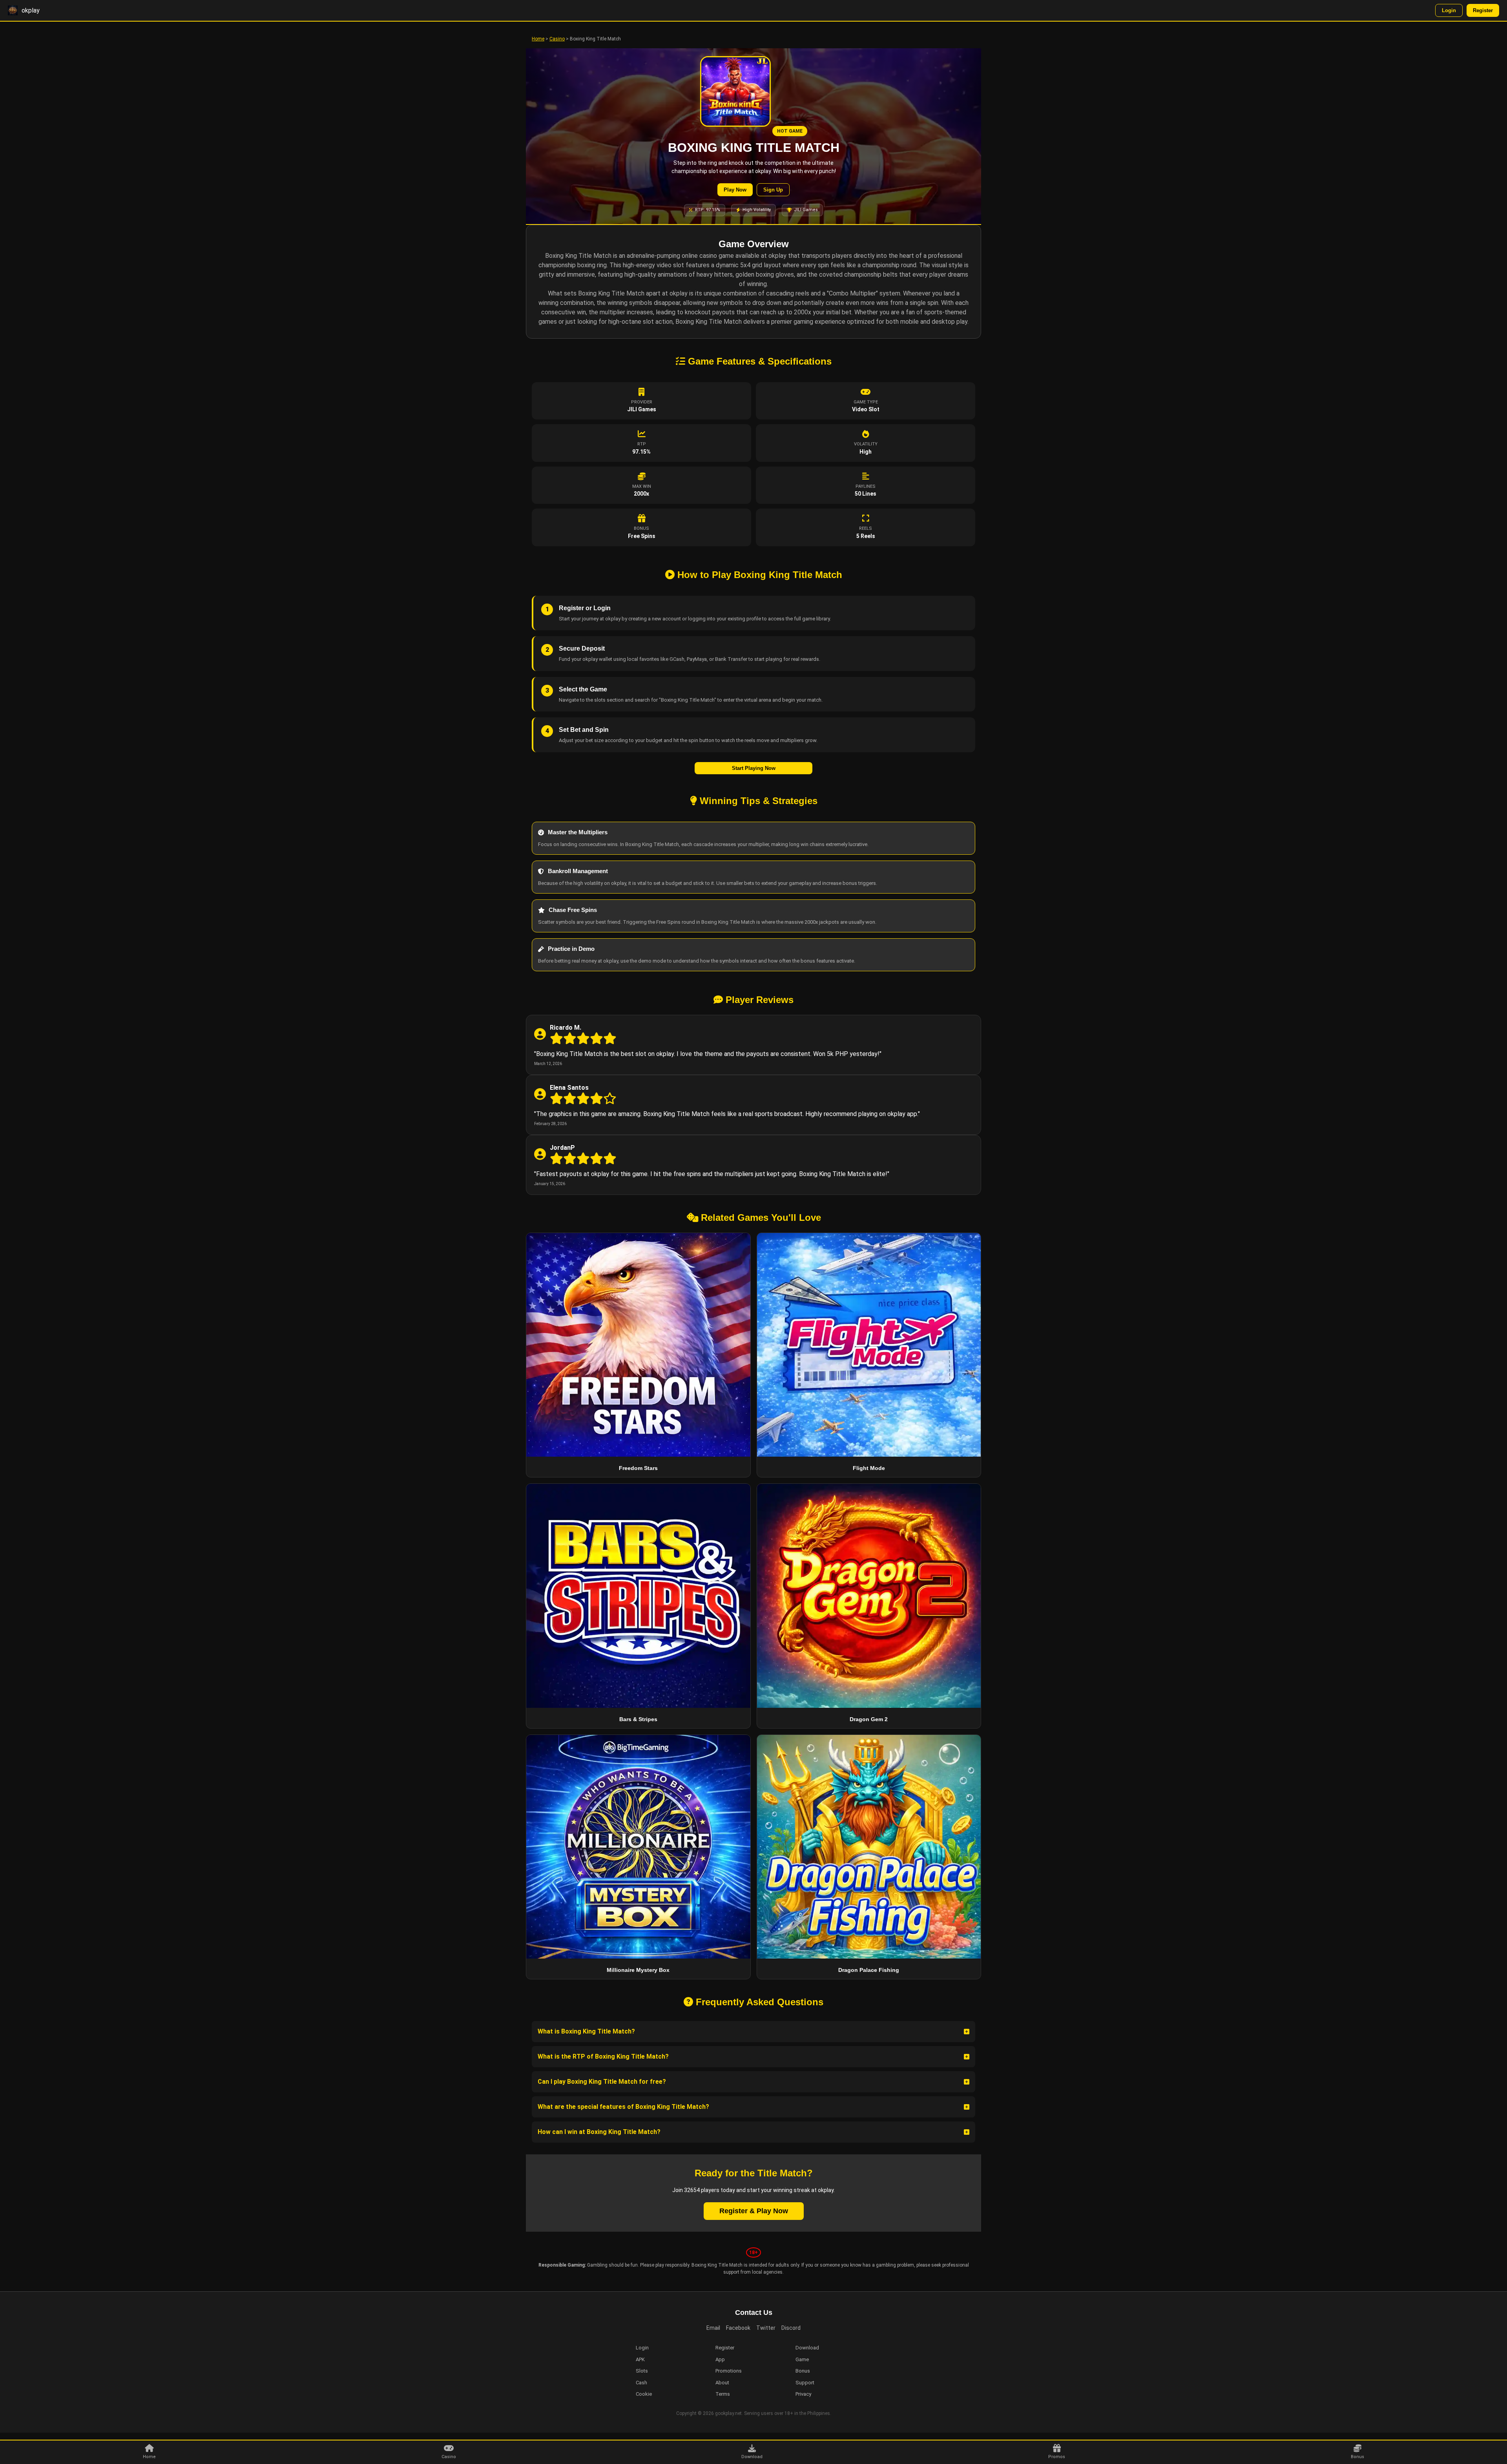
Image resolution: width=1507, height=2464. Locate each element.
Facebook (738, 2328)
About (722, 2383)
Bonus (1357, 2457)
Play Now (735, 190)
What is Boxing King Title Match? (586, 2031)
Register (1483, 10)
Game (802, 2359)
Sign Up (773, 190)
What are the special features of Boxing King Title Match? (623, 2107)
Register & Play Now (754, 2211)
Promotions (729, 2371)
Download (752, 2457)
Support (805, 2383)
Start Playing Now (754, 768)
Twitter (766, 2328)
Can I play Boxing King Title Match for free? (602, 2082)
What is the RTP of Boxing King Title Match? (603, 2056)
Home (538, 39)
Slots (642, 2371)
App (720, 2359)
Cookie (644, 2394)
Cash (641, 2383)
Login (1449, 10)
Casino (557, 39)
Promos (1057, 2457)
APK (640, 2359)
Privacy (803, 2394)
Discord (791, 2328)
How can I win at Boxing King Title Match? (599, 2132)
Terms (723, 2394)
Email (713, 2328)
